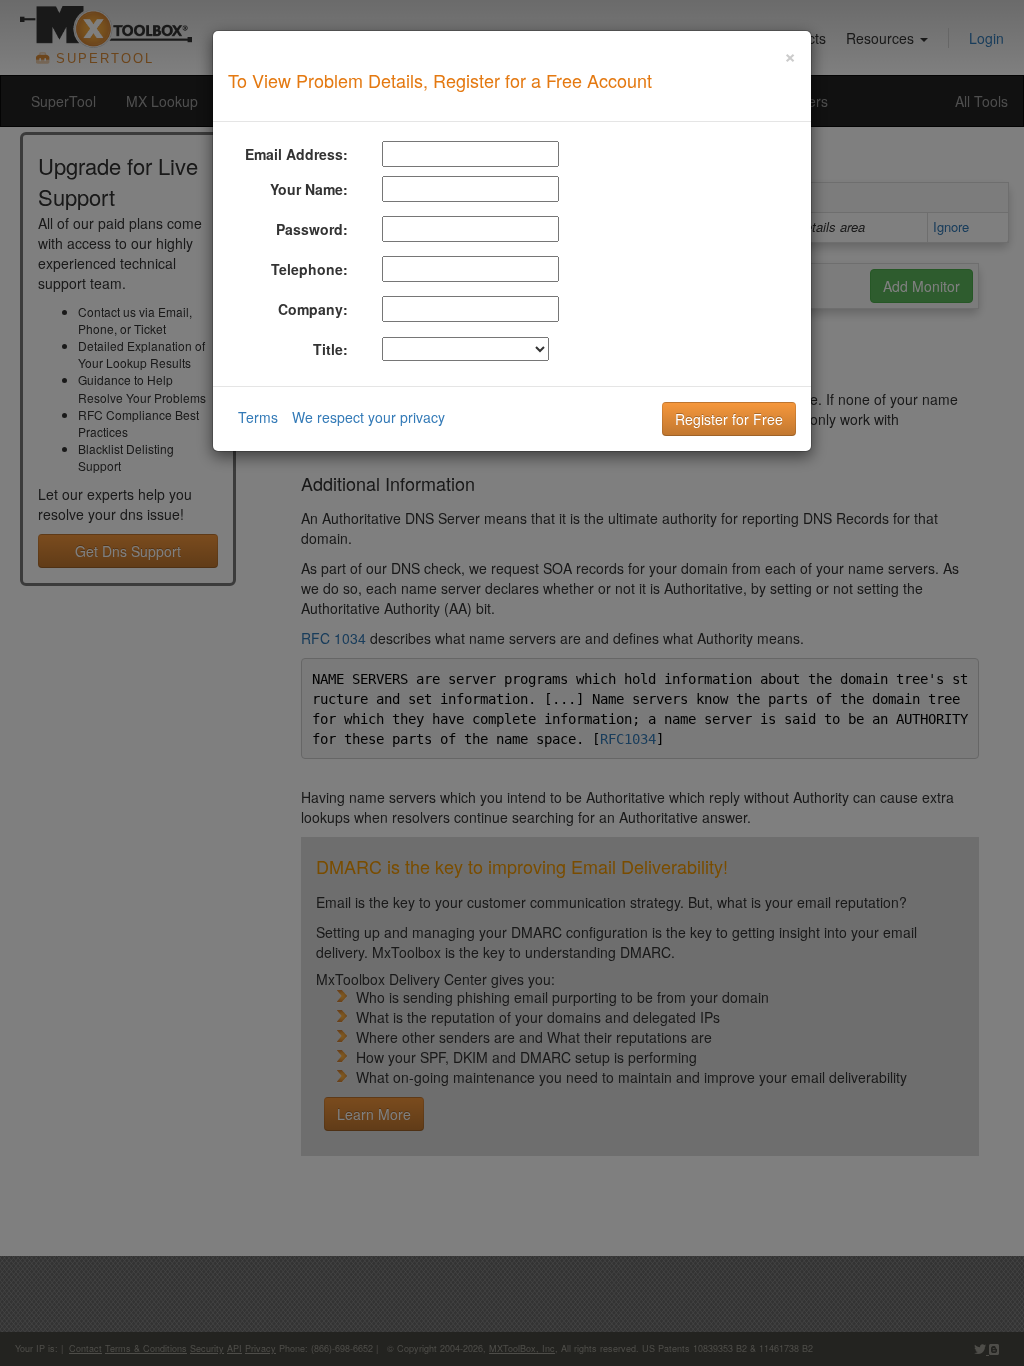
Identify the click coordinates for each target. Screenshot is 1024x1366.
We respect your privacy (368, 417)
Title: (330, 349)
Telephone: (309, 269)
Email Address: (296, 154)
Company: (313, 309)
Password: (312, 229)
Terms (258, 417)
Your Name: (309, 189)
